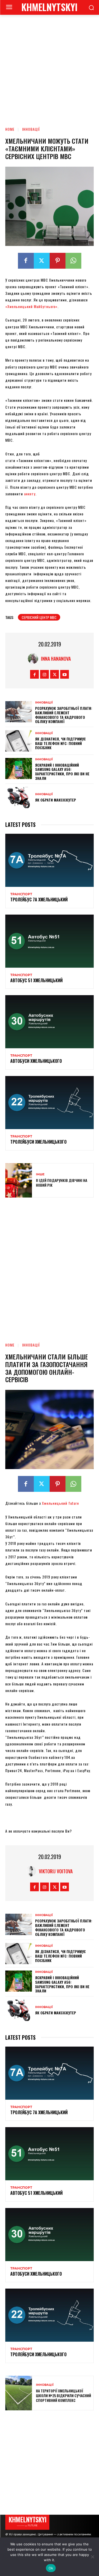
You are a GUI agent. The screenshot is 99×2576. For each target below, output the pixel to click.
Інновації (31, 129)
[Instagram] (44, 674)
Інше (40, 1174)
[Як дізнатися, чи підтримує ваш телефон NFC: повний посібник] (19, 741)
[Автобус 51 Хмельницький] (49, 941)
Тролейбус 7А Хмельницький (39, 900)
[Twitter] (42, 261)
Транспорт (21, 894)
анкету (30, 494)
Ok (51, 2568)
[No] (92, 2557)
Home (10, 129)
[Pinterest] (58, 261)
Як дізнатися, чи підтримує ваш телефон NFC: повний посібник (60, 743)
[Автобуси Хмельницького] (49, 1022)
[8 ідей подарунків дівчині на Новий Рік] (19, 1180)
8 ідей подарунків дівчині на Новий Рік (62, 1183)
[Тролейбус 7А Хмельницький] (49, 860)
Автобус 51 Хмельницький (36, 980)
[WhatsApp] (73, 261)
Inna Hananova (56, 659)
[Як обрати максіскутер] (19, 798)
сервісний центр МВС (39, 617)
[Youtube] (65, 674)
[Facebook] (26, 261)
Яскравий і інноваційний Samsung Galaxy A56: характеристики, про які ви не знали (62, 772)
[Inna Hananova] (34, 659)
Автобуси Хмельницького (36, 1061)
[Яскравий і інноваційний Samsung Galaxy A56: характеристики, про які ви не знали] (19, 768)
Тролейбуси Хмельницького (38, 1142)
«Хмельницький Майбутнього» (31, 306)
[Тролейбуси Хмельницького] (49, 1103)
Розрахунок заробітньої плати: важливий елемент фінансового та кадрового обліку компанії (64, 715)
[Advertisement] (49, 67)
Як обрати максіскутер (56, 800)
